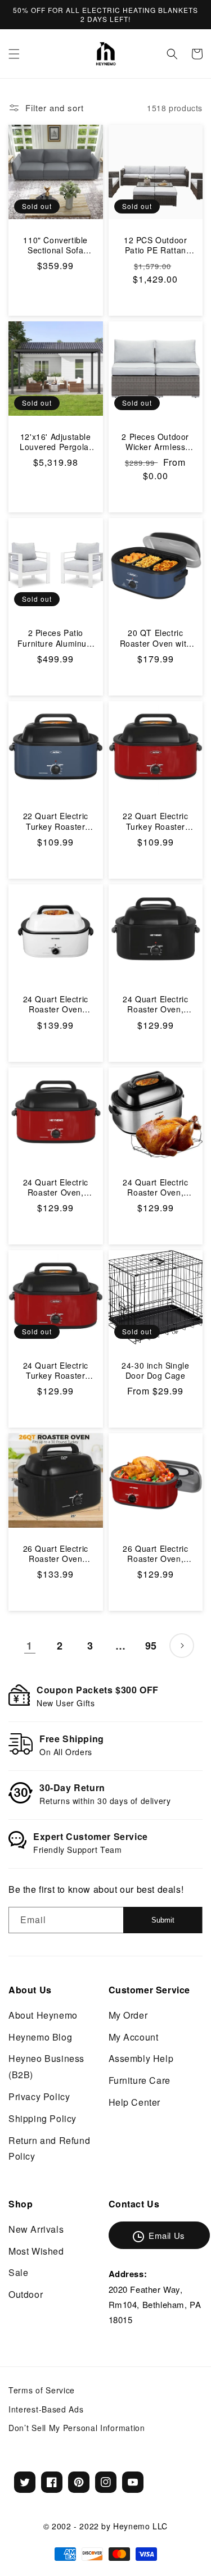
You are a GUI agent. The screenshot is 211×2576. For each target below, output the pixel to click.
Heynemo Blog (40, 2037)
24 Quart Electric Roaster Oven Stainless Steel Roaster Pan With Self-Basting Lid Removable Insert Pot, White (56, 1004)
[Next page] (182, 1646)
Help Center (135, 2102)
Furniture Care (140, 2080)
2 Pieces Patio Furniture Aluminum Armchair (56, 638)
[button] (14, 54)
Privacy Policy (39, 2096)
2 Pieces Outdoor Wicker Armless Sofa (155, 442)
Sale (18, 2272)
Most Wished (36, 2251)
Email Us (167, 2235)
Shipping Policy (42, 2118)
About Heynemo (43, 2015)
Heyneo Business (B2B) (46, 2066)
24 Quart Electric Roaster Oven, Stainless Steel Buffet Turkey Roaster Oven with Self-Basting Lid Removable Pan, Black (156, 1004)
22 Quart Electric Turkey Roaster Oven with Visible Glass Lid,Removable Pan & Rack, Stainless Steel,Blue (56, 821)
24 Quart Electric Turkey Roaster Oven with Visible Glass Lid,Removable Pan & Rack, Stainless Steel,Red (56, 1370)
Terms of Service (42, 2390)
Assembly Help (141, 2058)
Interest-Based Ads (46, 2409)
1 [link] (30, 1646)
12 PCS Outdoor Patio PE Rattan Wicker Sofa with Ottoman (156, 245)
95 (151, 1646)
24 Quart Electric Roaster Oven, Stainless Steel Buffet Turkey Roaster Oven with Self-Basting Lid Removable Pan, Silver (156, 1187)
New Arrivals (36, 2229)
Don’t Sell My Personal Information (77, 2428)
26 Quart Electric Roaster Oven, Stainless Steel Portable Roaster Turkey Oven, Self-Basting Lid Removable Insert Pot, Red (156, 1553)
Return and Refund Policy (49, 2148)
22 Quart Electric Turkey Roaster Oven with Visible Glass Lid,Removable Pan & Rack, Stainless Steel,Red (155, 821)
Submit (163, 1920)
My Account (134, 2037)
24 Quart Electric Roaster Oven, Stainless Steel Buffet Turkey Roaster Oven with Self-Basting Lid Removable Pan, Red (55, 1187)
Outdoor (26, 2294)
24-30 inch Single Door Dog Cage (155, 1370)
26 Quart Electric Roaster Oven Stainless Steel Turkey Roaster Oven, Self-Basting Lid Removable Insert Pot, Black (55, 1553)
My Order (128, 2015)
